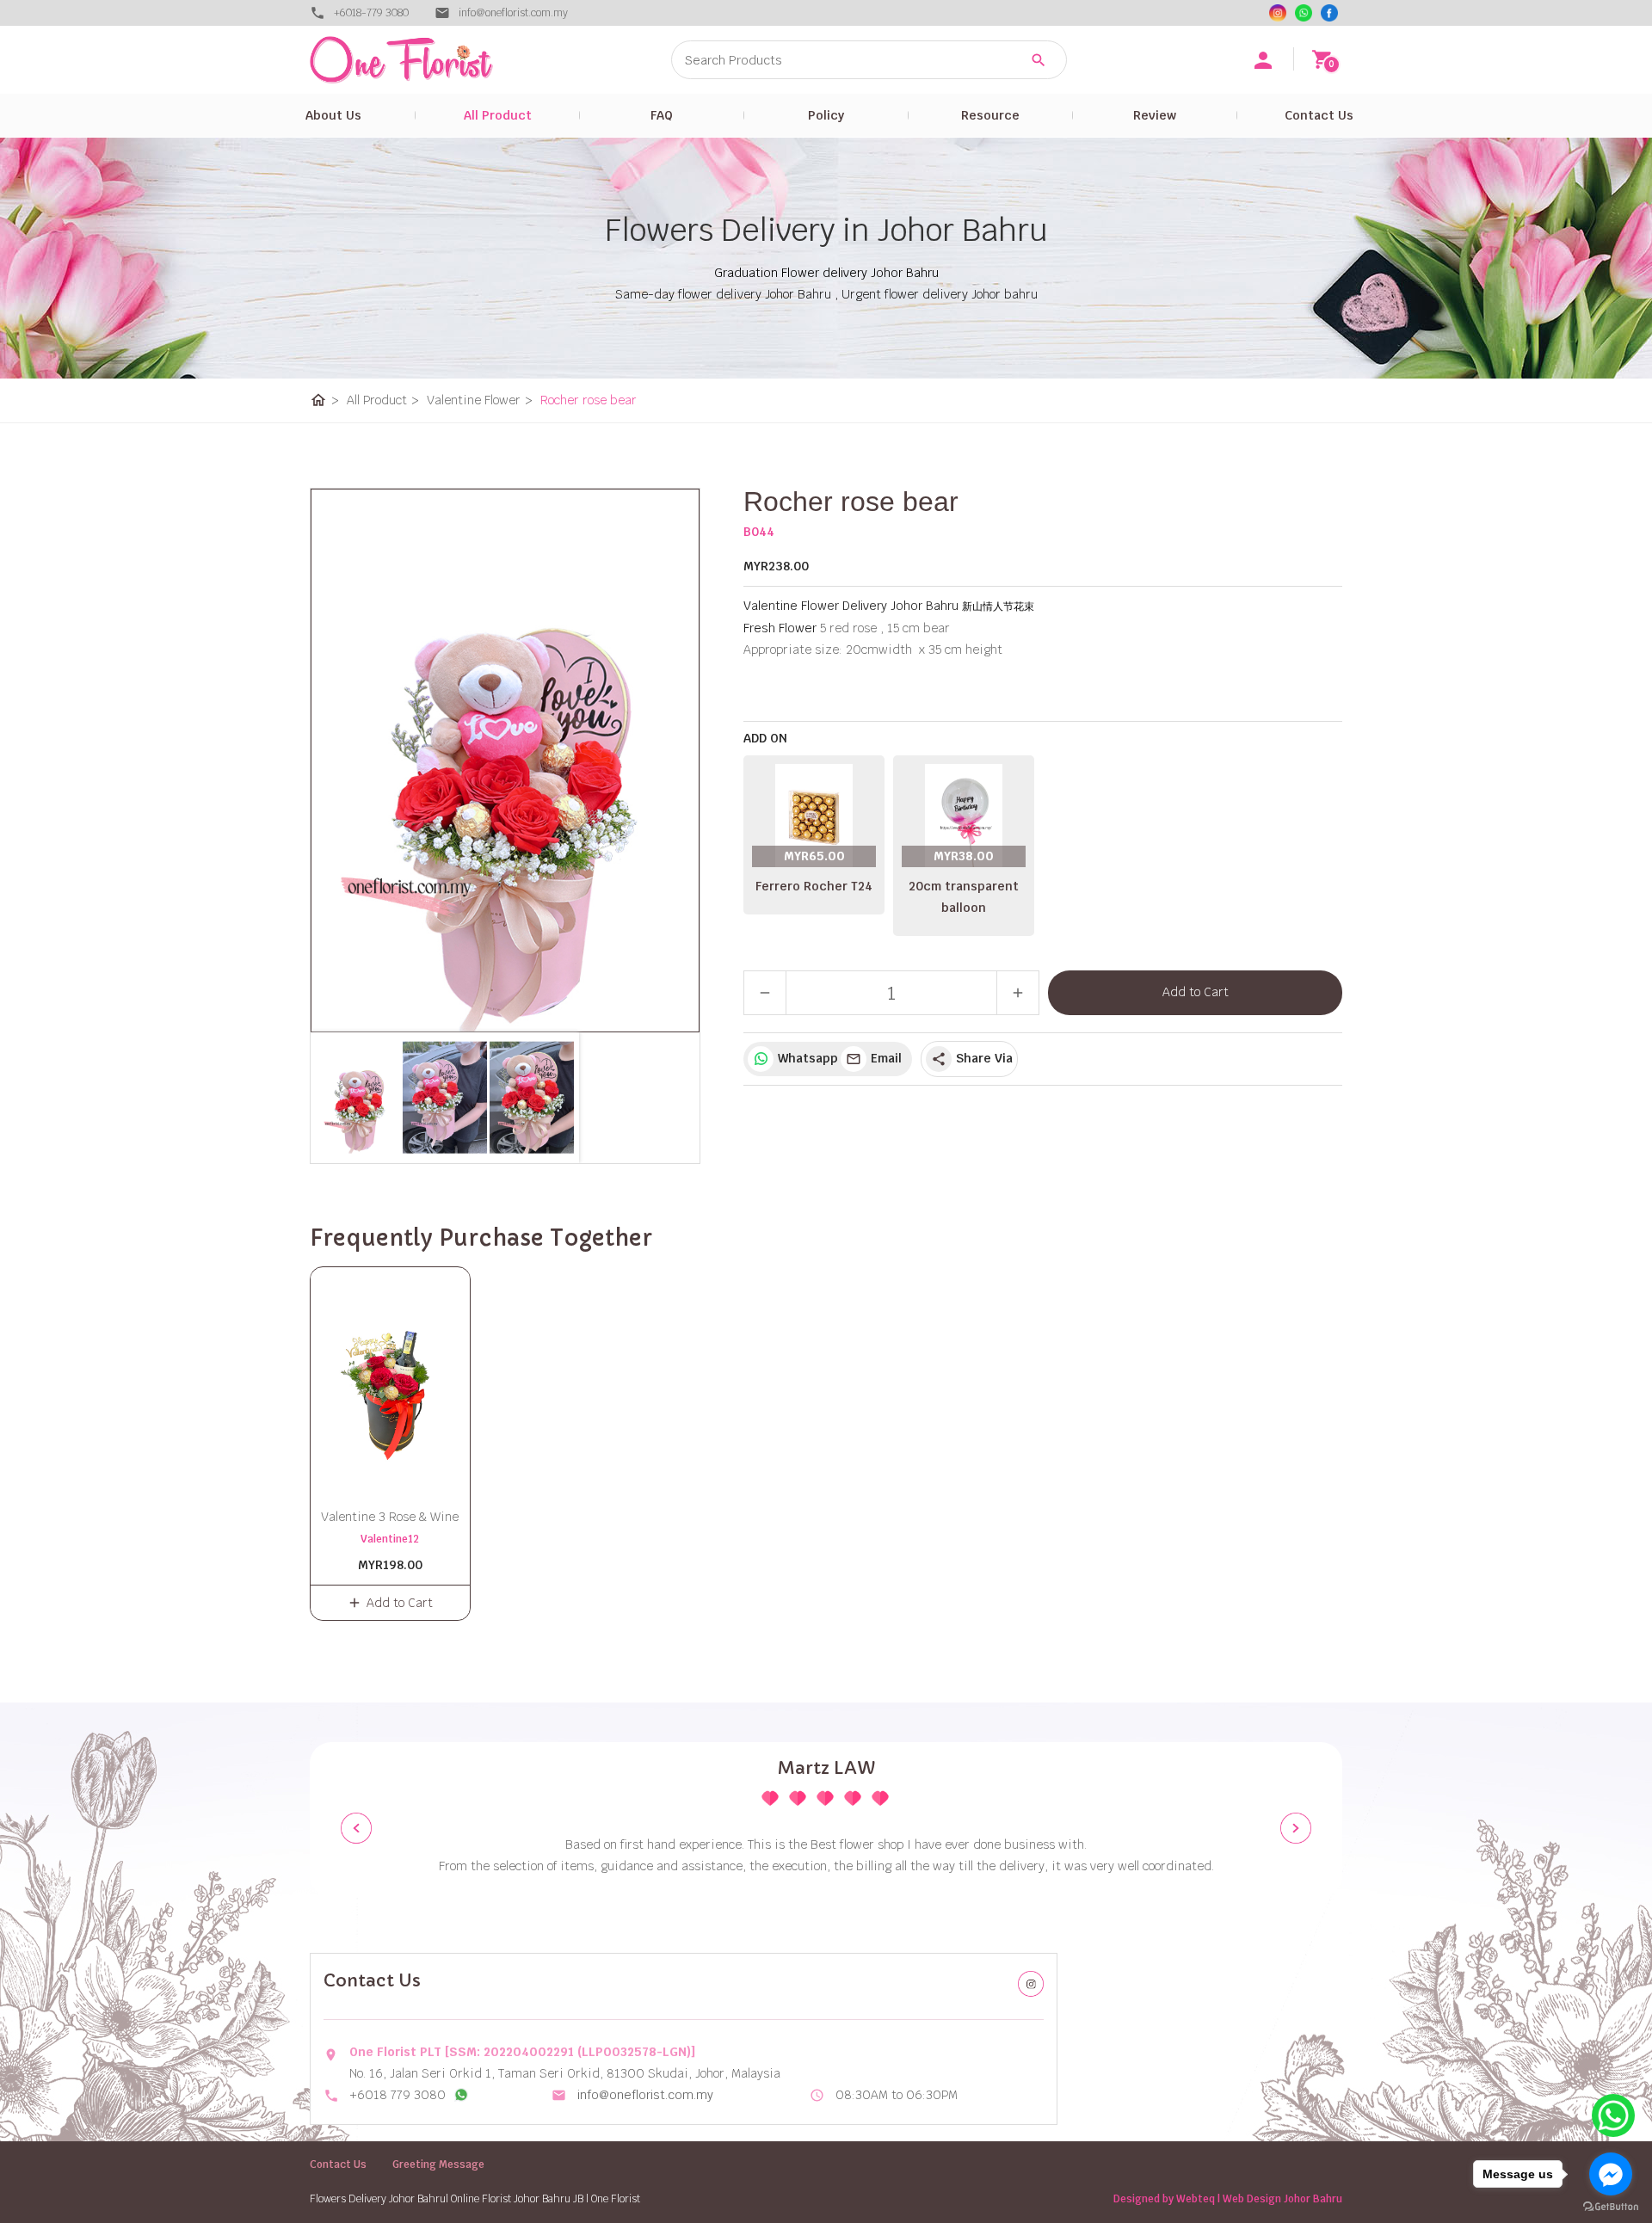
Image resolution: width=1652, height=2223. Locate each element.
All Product (498, 115)
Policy (826, 115)
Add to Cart (1196, 992)
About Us (333, 115)
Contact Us (1319, 115)
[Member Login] (1263, 60)
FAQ (662, 115)
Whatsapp (805, 1058)
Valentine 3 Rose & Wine (390, 1517)
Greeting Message (438, 2164)
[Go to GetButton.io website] (1611, 2206)
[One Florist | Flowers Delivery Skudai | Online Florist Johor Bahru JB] (439, 60)
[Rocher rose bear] (505, 760)
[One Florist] (1329, 13)
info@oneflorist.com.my (645, 2095)
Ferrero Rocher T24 (814, 886)
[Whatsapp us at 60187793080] (461, 2095)
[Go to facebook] (1611, 2174)
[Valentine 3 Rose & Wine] (390, 1378)
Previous (356, 1828)
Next (1296, 1828)
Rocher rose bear (589, 400)
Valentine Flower (480, 400)
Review (1155, 115)
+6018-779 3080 (371, 13)
